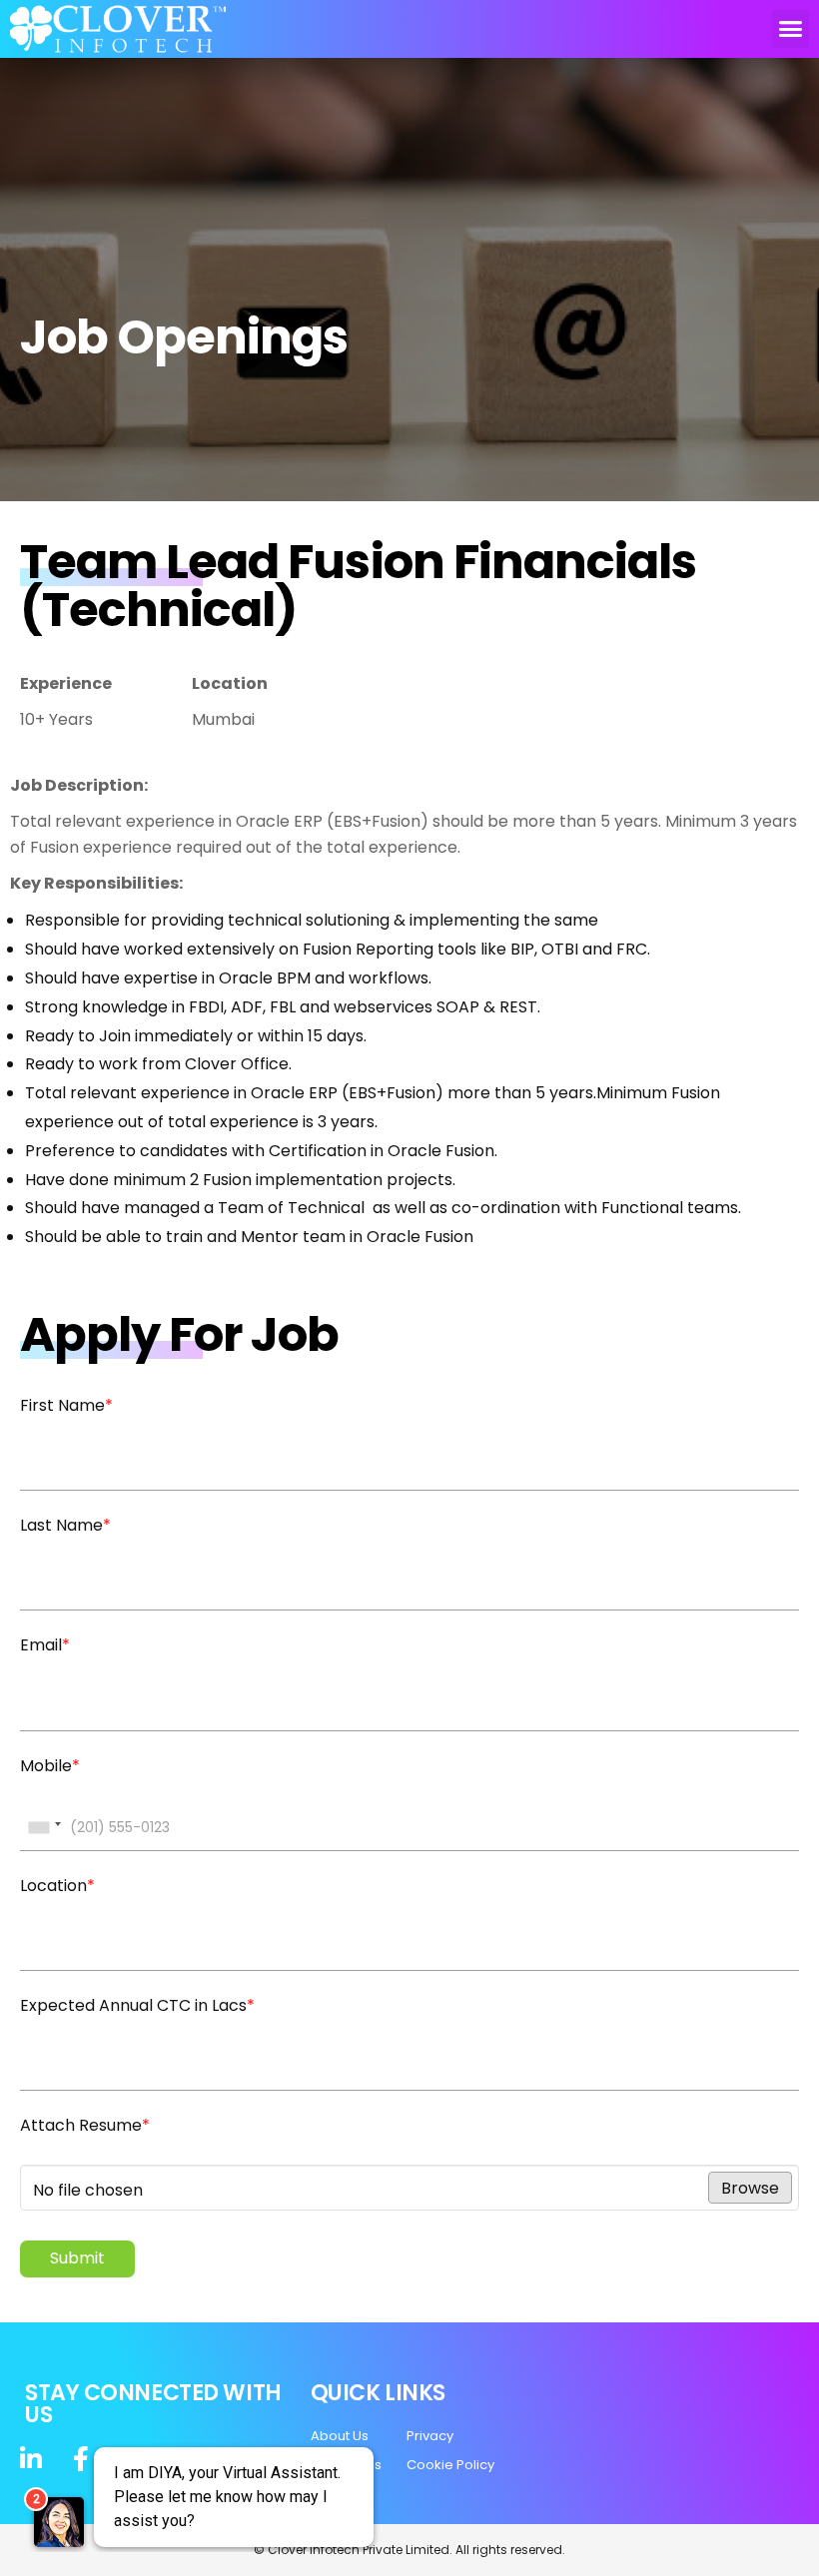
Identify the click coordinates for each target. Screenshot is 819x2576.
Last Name (65, 1525)
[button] (791, 29)
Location (57, 1886)
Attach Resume (85, 2125)
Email (45, 1645)
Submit (77, 2258)
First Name (66, 1405)
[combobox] (44, 1828)
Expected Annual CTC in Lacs (137, 2005)
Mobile (50, 1766)
